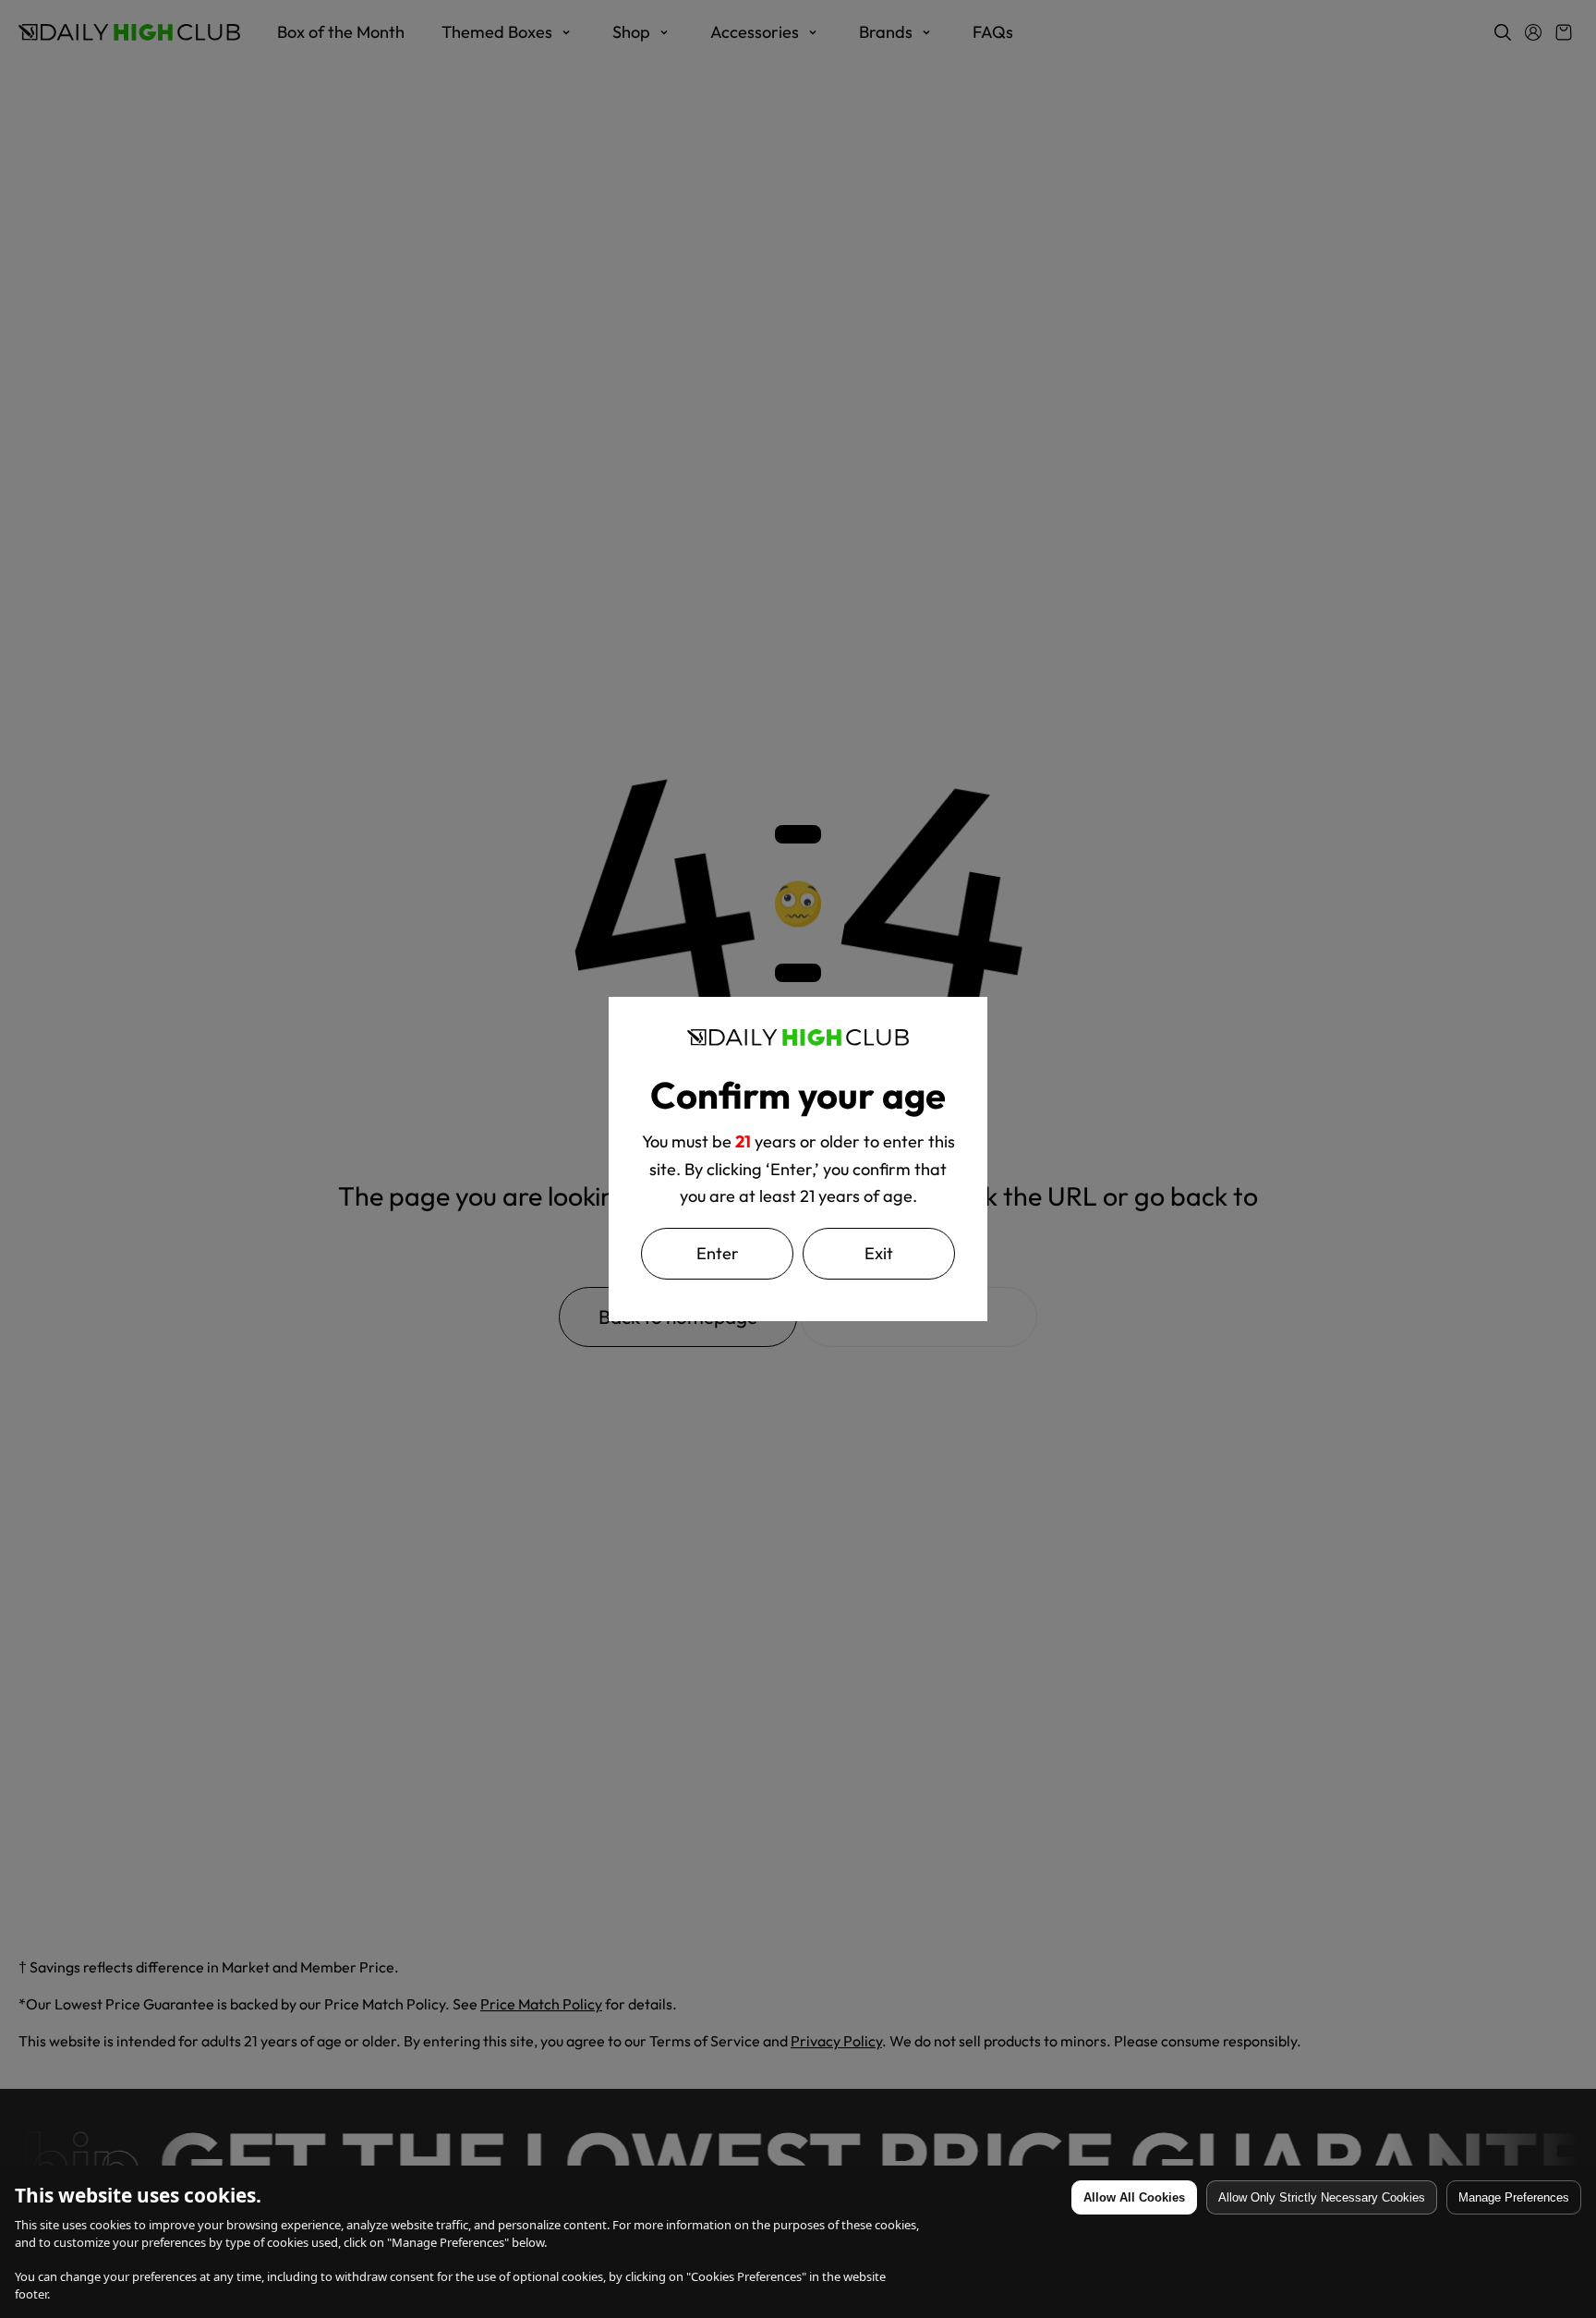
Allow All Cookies (1134, 2197)
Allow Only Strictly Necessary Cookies (1322, 2197)
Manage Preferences (1514, 2197)
